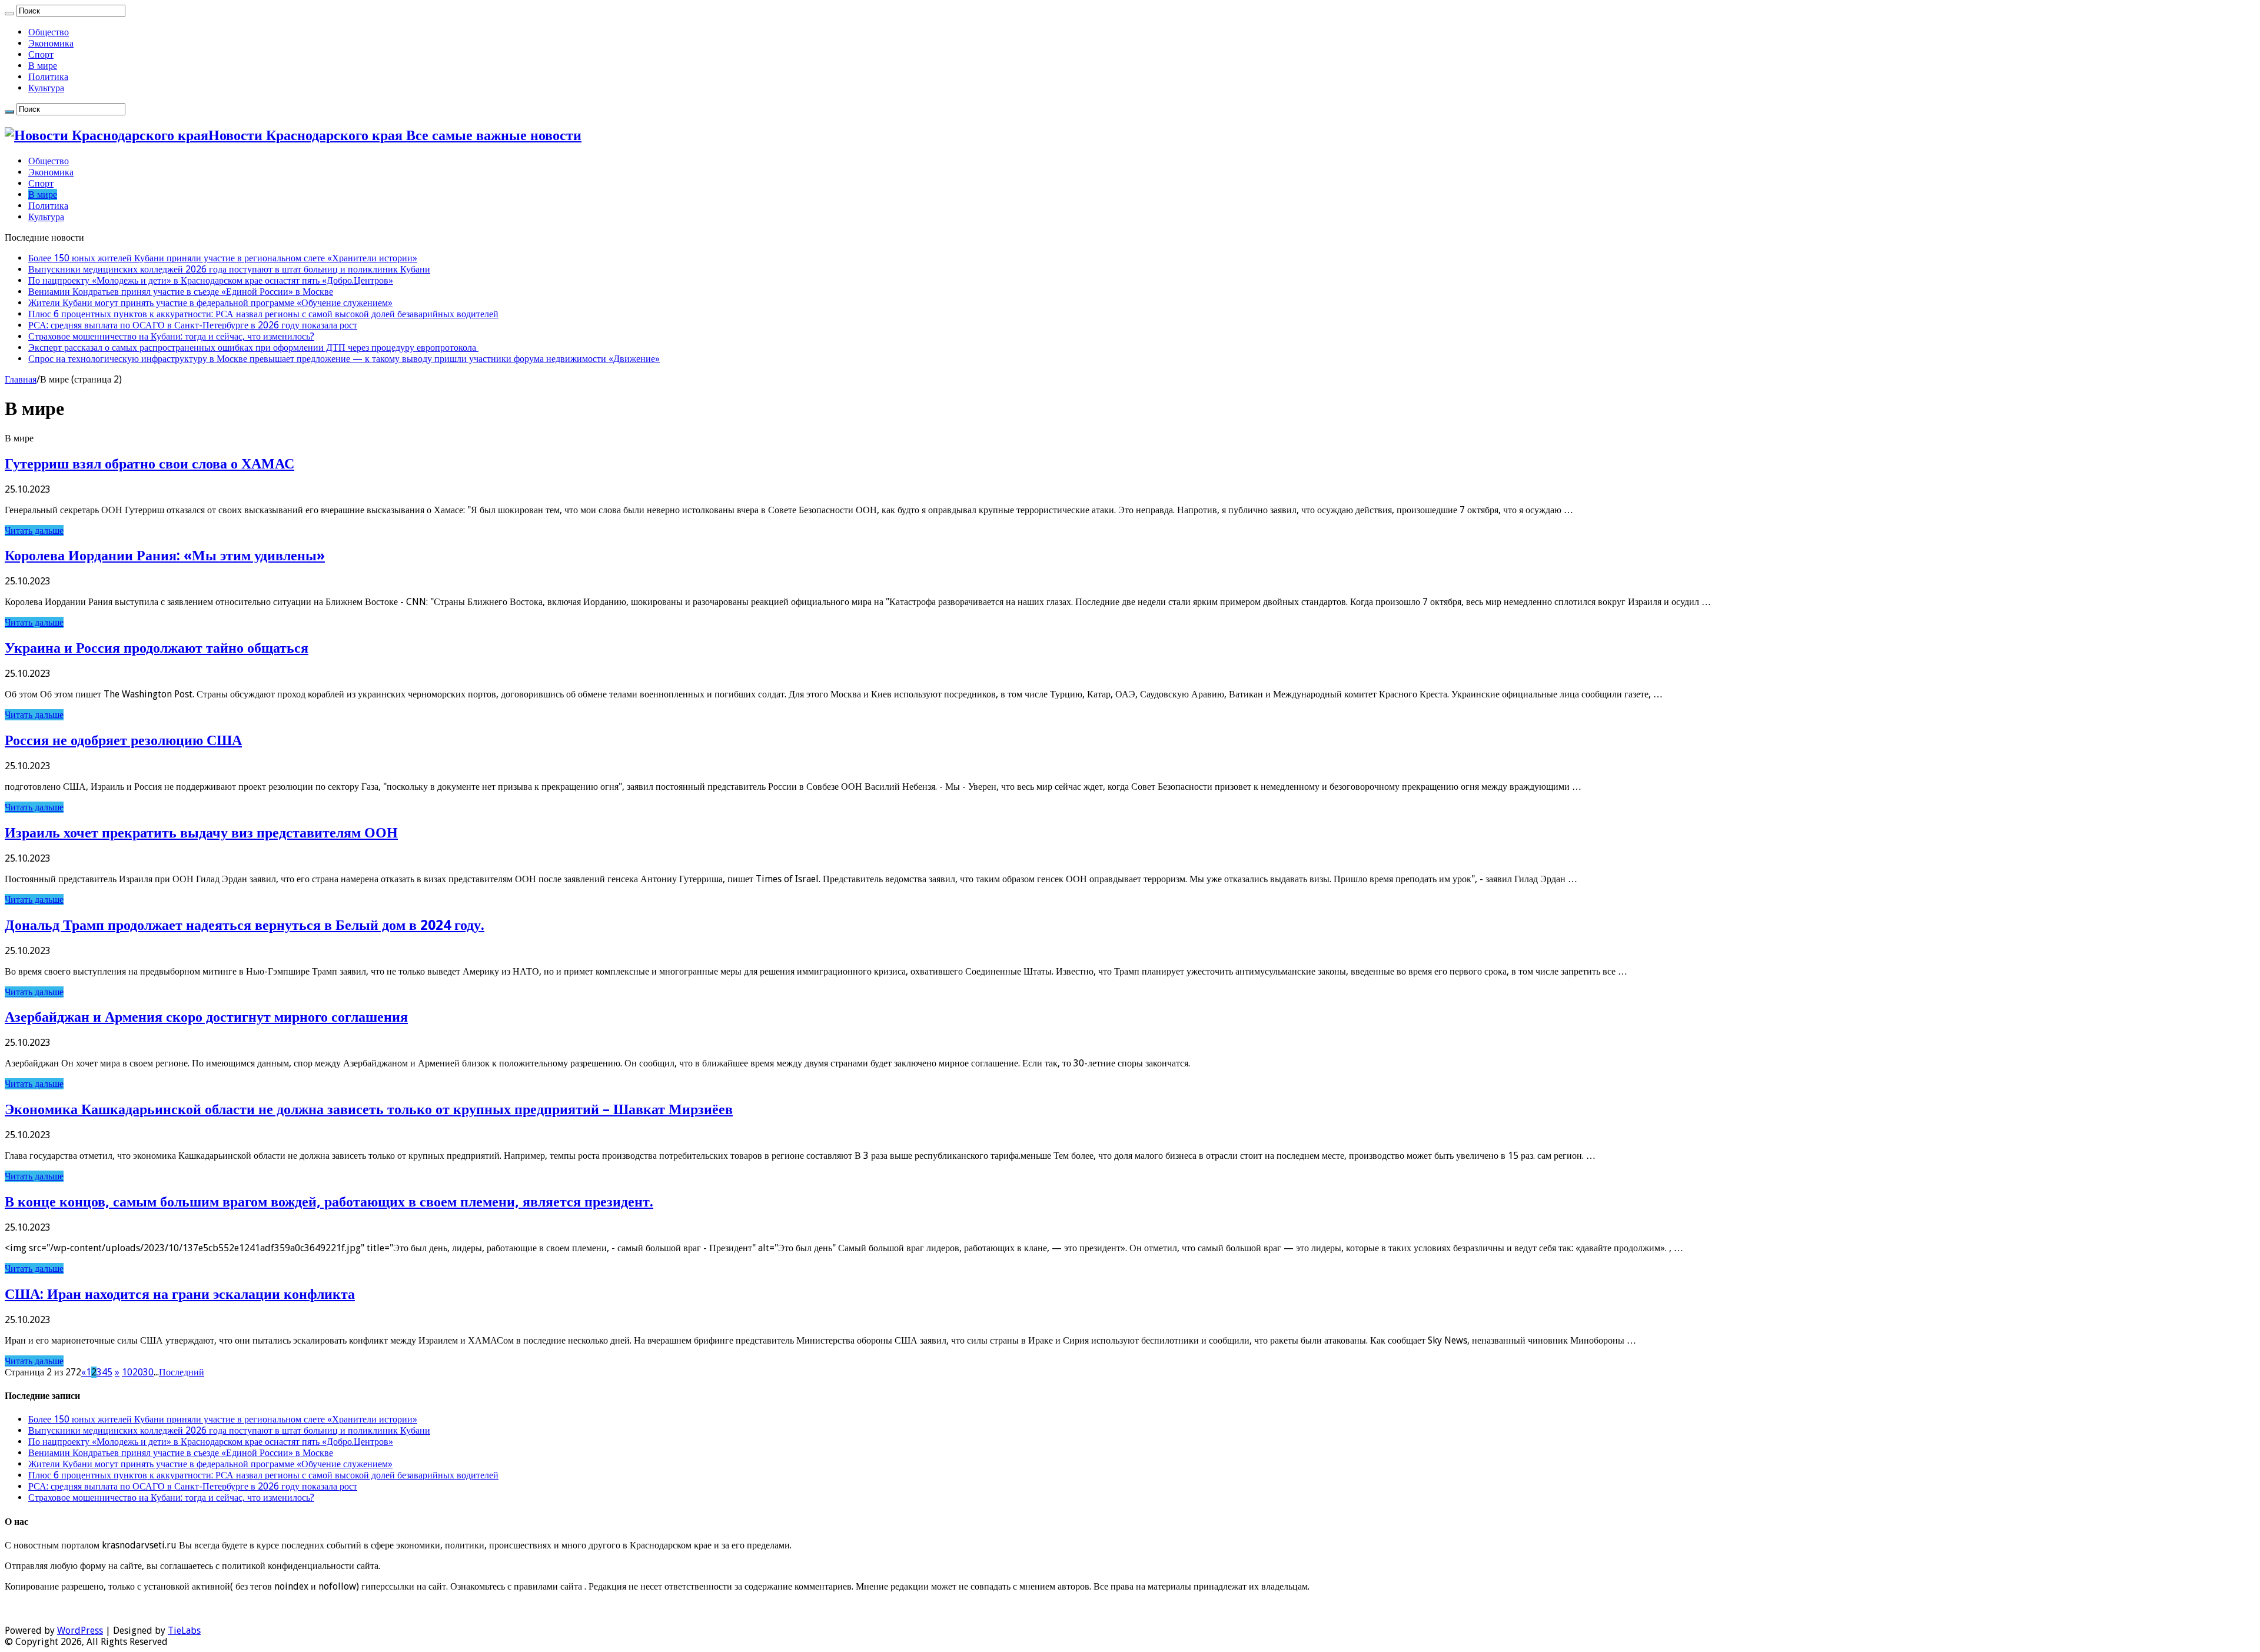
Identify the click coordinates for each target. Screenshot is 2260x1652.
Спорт (41, 54)
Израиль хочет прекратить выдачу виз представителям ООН (201, 833)
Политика (48, 77)
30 (148, 1372)
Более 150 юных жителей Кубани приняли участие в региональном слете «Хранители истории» (223, 258)
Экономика (51, 43)
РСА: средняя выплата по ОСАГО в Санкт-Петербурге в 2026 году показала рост (193, 325)
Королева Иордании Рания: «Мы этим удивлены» (165, 556)
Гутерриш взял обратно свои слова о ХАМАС (149, 464)
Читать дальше (34, 531)
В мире (43, 66)
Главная (21, 379)
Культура (46, 88)
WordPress (80, 1631)
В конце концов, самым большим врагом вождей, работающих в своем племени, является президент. (329, 1202)
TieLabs (184, 1631)
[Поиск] (9, 14)
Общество (49, 32)
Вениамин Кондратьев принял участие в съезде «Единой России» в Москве (181, 292)
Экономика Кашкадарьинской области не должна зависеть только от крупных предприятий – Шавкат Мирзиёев (369, 1109)
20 (138, 1372)
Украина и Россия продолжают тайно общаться (157, 648)
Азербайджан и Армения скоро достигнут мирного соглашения (206, 1017)
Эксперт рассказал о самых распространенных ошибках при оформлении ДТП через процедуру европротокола (253, 348)
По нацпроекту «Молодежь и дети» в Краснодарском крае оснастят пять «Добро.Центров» (211, 280)
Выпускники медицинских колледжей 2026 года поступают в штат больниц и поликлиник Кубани (229, 269)
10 (127, 1372)
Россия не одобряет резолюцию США (123, 740)
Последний (182, 1372)
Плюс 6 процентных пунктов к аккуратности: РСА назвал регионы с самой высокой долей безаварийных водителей (263, 314)
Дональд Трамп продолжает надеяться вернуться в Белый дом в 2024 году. (245, 925)
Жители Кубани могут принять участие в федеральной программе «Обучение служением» (210, 303)
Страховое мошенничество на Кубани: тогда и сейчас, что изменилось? (171, 336)
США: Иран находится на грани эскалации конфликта (180, 1294)
